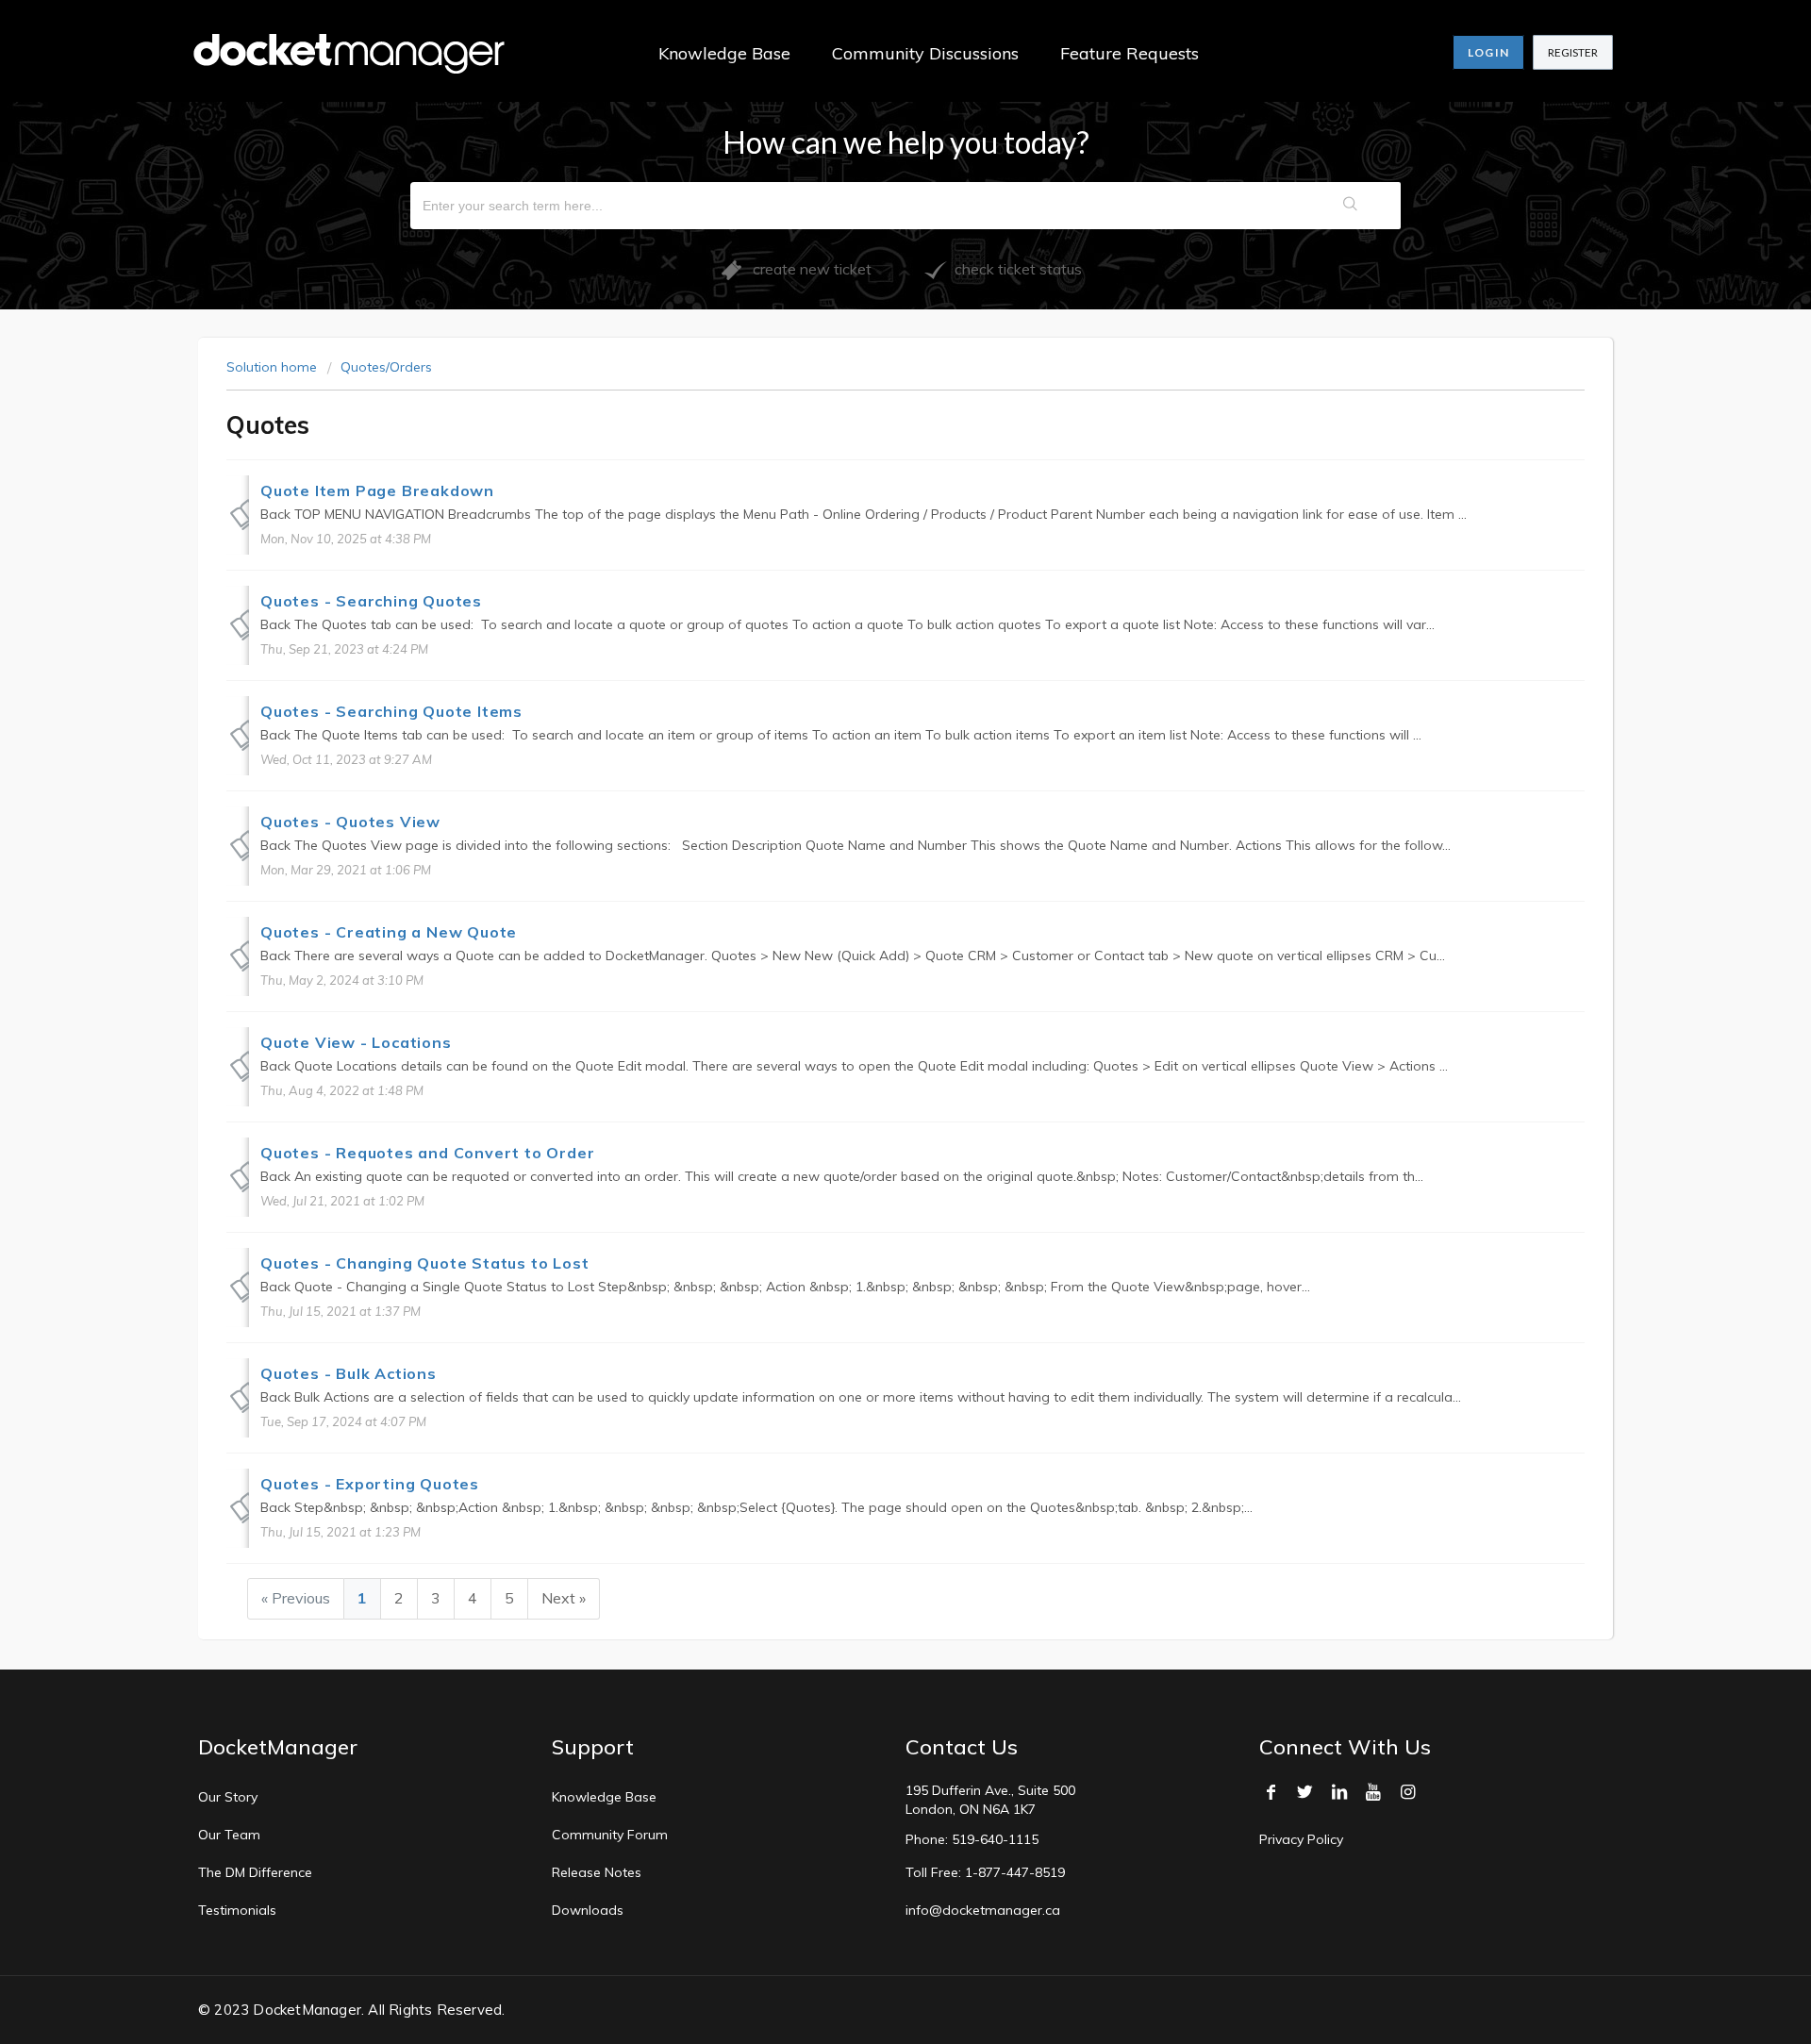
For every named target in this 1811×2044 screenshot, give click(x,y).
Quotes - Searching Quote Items (391, 711)
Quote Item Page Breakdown (377, 490)
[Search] (1351, 206)
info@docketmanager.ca (983, 1910)
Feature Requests (1130, 53)
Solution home (274, 367)
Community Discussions (925, 53)
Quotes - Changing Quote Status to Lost (424, 1263)
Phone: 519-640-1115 (972, 1839)
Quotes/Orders (386, 367)
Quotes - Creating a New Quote (389, 932)
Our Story (228, 1797)
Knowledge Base (724, 53)
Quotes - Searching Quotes (371, 601)
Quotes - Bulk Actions (349, 1373)
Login (1488, 52)
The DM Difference (255, 1872)
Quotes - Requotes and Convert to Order (427, 1153)
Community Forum (610, 1835)
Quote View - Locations (356, 1042)
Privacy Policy (1301, 1839)
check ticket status (1014, 269)
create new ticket (806, 269)
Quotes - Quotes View (350, 822)
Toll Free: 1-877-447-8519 (985, 1872)
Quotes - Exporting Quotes (370, 1484)
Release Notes (597, 1872)
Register (1573, 52)
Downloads (588, 1910)
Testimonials (237, 1910)
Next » (564, 1598)
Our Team (229, 1835)
